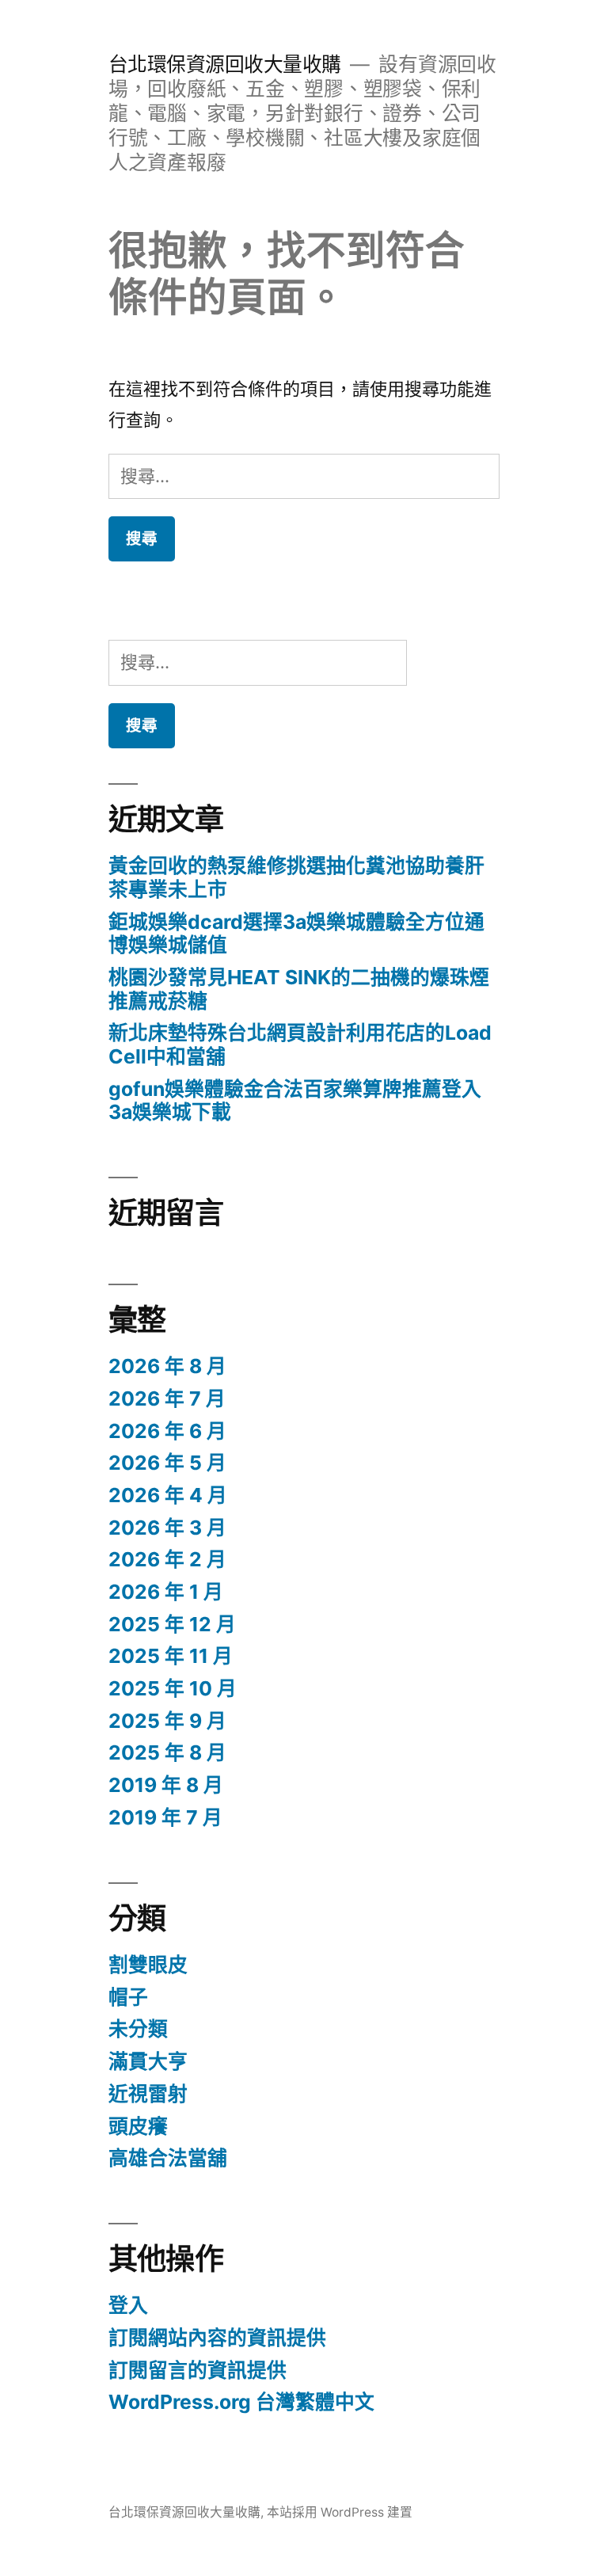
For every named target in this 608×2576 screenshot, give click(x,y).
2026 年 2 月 (167, 1559)
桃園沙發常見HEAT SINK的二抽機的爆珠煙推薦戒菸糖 (299, 989)
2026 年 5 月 (167, 1463)
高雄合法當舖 (168, 2158)
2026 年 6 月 (167, 1431)
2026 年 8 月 (167, 1366)
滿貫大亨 (148, 2061)
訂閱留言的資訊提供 (198, 2370)
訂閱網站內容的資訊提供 (217, 2338)
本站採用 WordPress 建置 (340, 2512)
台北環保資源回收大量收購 (225, 64)
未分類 (138, 2029)
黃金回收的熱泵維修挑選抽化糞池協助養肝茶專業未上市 (296, 877)
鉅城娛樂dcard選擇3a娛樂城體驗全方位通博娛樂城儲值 (296, 934)
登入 (128, 2305)
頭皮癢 (138, 2126)
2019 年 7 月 (165, 1817)
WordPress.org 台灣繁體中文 (241, 2402)
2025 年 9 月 (167, 1721)
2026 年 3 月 (167, 1528)
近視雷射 (148, 2094)
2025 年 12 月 (172, 1624)
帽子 (128, 1997)
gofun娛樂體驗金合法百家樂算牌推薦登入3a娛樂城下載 (295, 1101)
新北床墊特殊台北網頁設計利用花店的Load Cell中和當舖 (300, 1044)
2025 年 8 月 (167, 1752)
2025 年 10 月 (173, 1688)
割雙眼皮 (148, 1965)
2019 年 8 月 (166, 1785)
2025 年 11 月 (171, 1656)
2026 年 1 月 (166, 1592)
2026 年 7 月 (167, 1398)
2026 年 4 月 (168, 1495)
